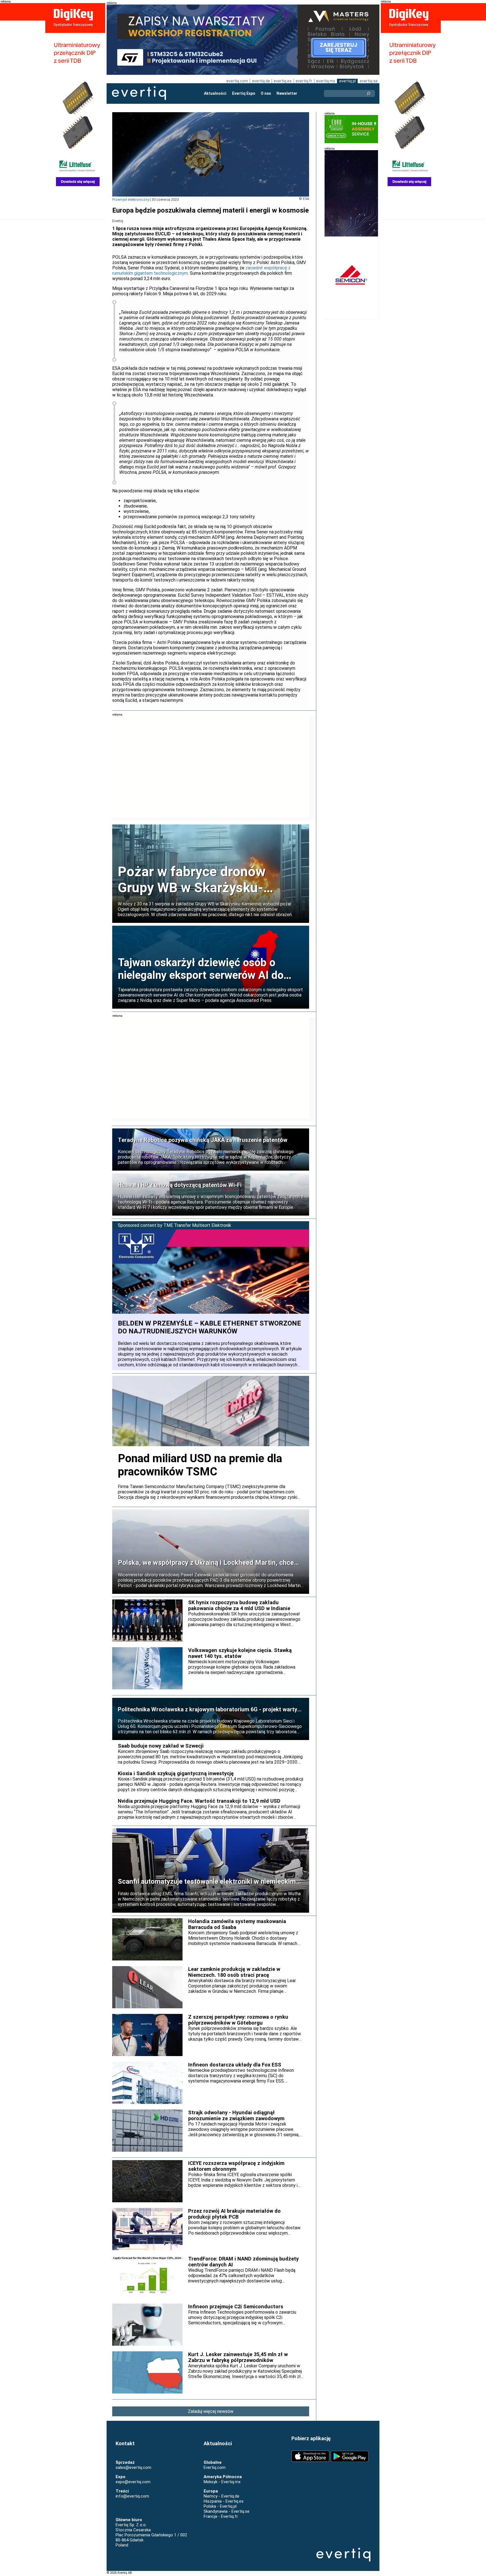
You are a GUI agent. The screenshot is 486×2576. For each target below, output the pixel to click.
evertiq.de (261, 81)
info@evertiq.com (132, 2496)
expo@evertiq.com (133, 2482)
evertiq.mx (326, 81)
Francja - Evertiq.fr (221, 2516)
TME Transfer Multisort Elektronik (197, 1225)
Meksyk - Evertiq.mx (222, 2482)
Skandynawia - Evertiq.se (227, 2511)
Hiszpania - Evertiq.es (224, 2501)
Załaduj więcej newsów (211, 2411)
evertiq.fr (304, 81)
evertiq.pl (347, 81)
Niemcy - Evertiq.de (221, 2496)
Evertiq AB (139, 93)
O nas (266, 93)
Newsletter (287, 93)
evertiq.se (369, 81)
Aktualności (215, 93)
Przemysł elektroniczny (131, 200)
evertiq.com (237, 81)
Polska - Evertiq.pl (220, 2506)
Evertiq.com (215, 2467)
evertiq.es (283, 81)
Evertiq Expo (244, 93)
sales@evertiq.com (133, 2467)
